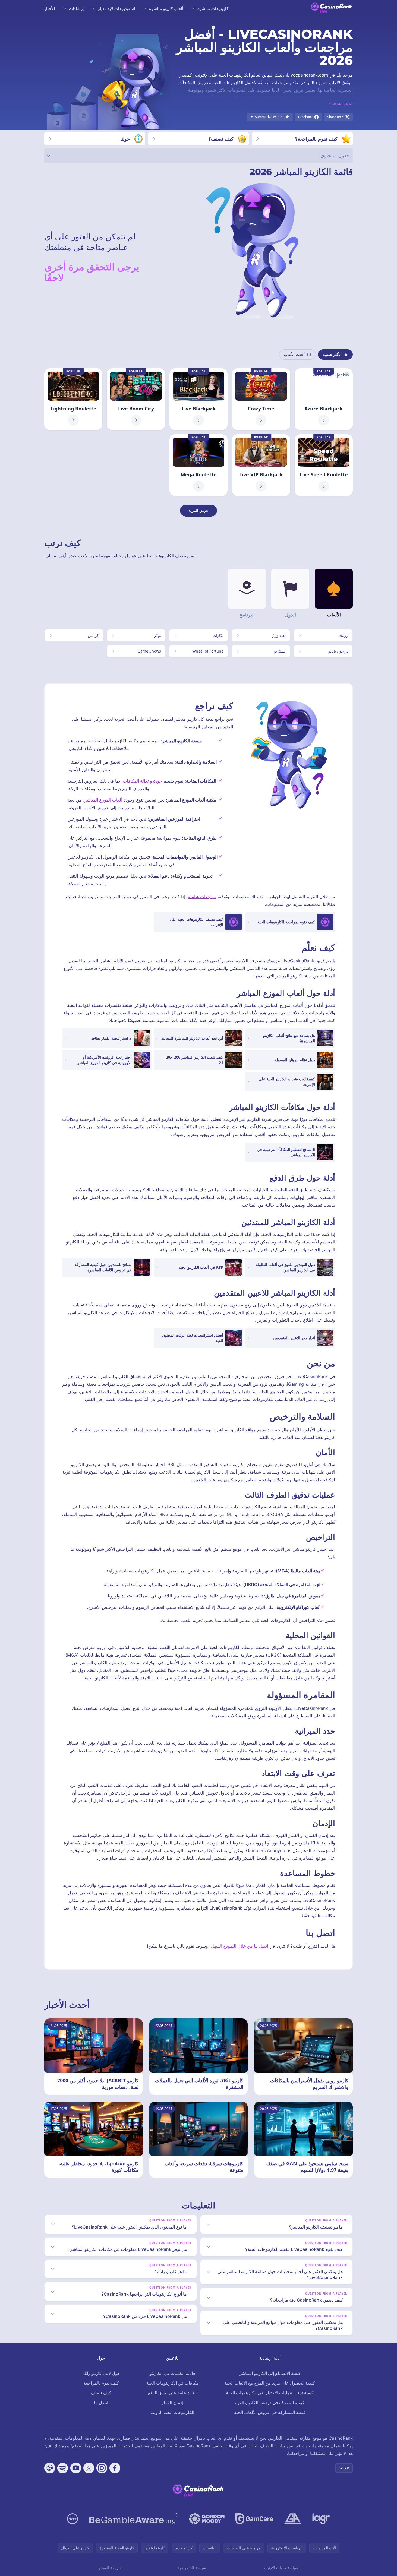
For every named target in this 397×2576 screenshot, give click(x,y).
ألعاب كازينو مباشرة (166, 8)
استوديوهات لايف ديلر (116, 8)
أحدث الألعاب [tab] (294, 354)
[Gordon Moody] (207, 2519)
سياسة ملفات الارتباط (281, 2568)
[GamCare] (254, 2519)
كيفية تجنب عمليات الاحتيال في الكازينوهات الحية (270, 2393)
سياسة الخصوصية (192, 2568)
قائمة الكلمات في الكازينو (172, 2373)
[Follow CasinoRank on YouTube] (76, 2468)
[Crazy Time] (261, 399)
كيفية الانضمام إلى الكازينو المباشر (270, 2373)
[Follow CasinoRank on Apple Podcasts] (50, 2468)
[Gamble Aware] (134, 2519)
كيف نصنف (101, 2393)
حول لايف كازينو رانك (101, 2373)
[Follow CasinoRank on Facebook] (115, 2468)
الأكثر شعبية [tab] (332, 354)
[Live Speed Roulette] (324, 465)
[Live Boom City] (136, 399)
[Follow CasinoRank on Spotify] (63, 2468)
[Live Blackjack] (198, 399)
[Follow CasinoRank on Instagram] (102, 2468)
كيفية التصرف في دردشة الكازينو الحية (270, 2403)
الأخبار (50, 8)
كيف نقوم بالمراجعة (101, 2383)
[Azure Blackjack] (324, 399)
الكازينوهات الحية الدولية (172, 2412)
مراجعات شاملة (202, 897)
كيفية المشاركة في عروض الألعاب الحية (270, 2412)
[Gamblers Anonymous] (293, 2519)
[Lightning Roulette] (73, 399)
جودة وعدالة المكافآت (142, 781)
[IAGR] (321, 2519)
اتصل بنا (101, 2403)
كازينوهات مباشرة (213, 8)
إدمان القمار (172, 2403)
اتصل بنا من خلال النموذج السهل (239, 1946)
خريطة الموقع (110, 2568)
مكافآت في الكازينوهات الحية (172, 2383)
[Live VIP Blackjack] (261, 465)
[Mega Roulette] (198, 465)
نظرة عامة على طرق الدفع (172, 2393)
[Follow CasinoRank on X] (89, 2468)
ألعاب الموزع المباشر (103, 800)
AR (347, 2468)
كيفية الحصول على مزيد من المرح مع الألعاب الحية (270, 2383)
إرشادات (76, 8)
